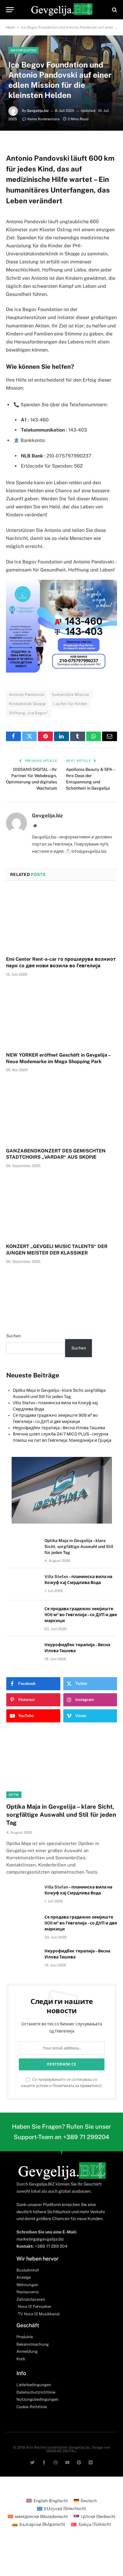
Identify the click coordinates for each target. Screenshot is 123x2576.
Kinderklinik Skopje (27, 704)
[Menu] (10, 10)
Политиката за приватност (77, 2086)
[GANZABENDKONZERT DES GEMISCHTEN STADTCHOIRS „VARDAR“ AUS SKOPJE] (61, 1112)
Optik (14, 1795)
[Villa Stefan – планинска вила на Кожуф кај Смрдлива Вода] (23, 1584)
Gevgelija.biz (38, 111)
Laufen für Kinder (70, 704)
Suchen (14, 1336)
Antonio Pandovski (27, 695)
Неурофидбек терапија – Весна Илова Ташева (59, 1428)
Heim (10, 27)
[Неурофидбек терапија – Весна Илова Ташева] (23, 1652)
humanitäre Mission (71, 695)
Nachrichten (23, 50)
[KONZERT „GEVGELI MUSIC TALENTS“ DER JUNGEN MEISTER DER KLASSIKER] (61, 1207)
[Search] (114, 10)
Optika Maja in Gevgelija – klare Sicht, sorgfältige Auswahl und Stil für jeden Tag (79, 1546)
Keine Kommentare (44, 119)
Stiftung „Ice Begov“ (29, 713)
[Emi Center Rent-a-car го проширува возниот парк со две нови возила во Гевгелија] (61, 920)
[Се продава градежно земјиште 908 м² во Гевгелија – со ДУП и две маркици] (23, 1616)
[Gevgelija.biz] (61, 10)
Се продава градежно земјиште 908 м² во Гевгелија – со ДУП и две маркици (81, 1615)
